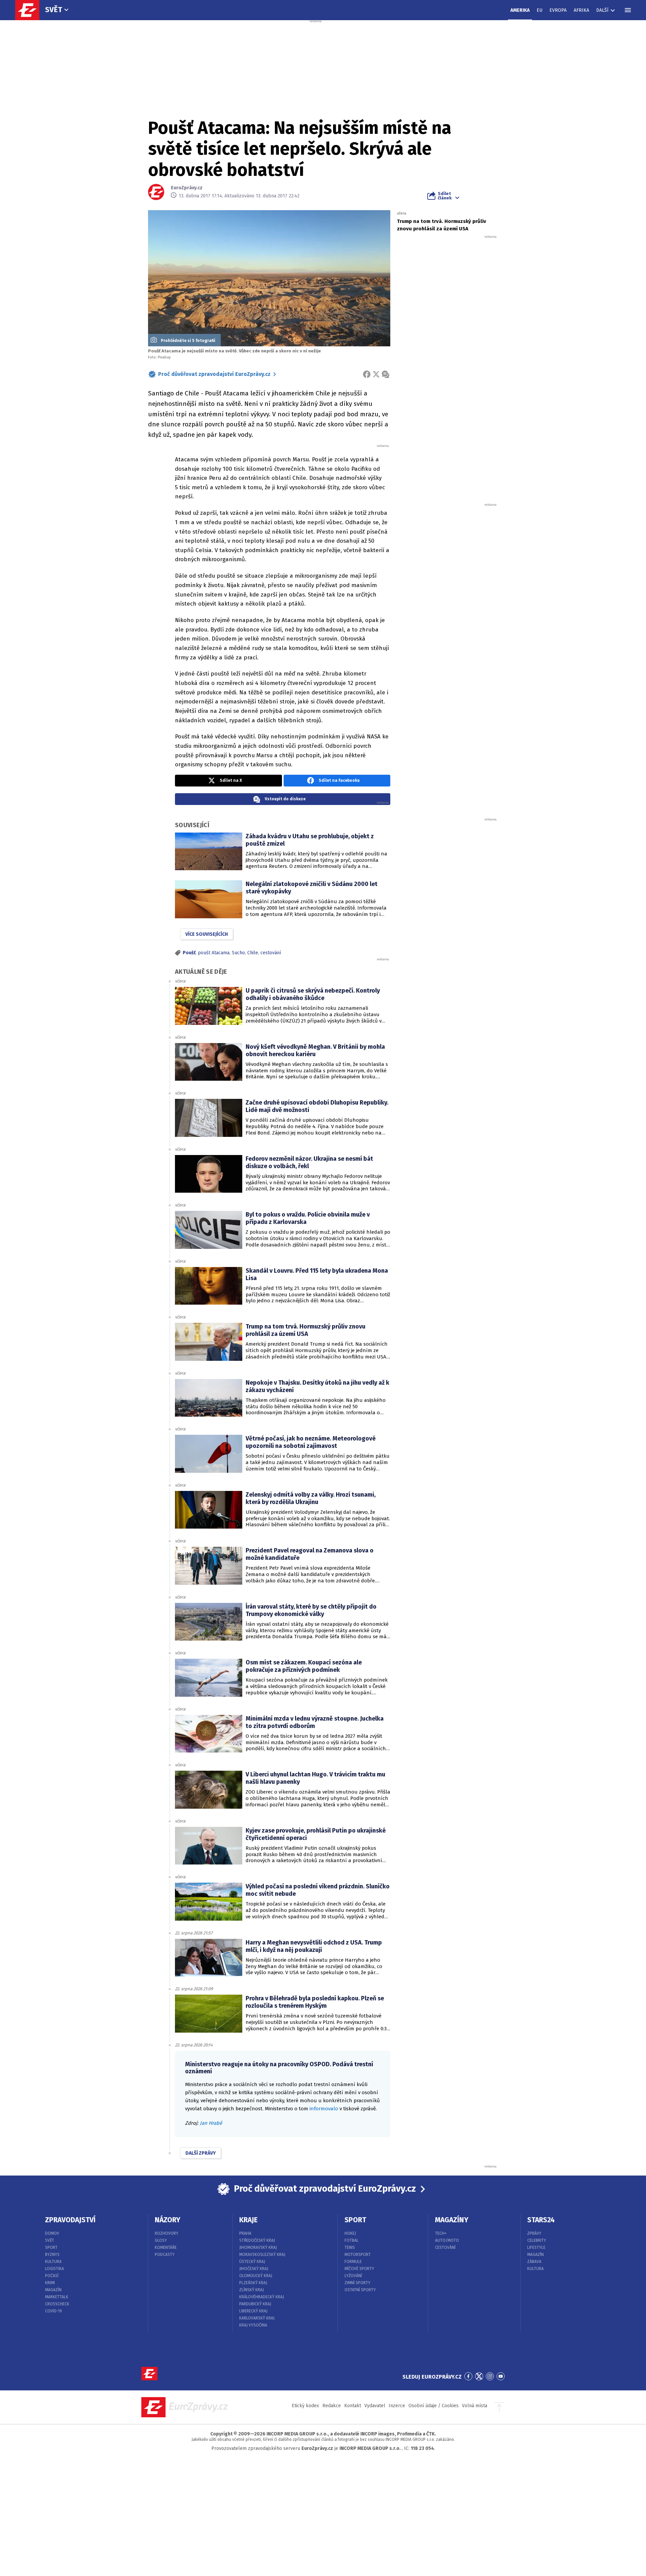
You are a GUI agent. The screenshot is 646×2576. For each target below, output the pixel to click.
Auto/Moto (447, 2240)
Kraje (248, 2220)
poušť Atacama (214, 953)
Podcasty (165, 2255)
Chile (253, 953)
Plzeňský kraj (253, 2283)
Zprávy (534, 2233)
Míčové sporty (359, 2269)
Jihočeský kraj (254, 2269)
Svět (54, 10)
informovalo (324, 2109)
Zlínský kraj (252, 2290)
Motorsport (358, 2255)
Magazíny (452, 2220)
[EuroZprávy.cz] (31, 10)
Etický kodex (305, 2406)
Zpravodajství (70, 2220)
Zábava (534, 2262)
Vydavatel (375, 2406)
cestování (271, 953)
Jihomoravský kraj (258, 2247)
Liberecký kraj (253, 2311)
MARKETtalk (57, 2297)
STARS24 (541, 2220)
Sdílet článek (445, 196)
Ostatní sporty (360, 2290)
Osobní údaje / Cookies (434, 2406)
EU (540, 10)
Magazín (53, 2290)
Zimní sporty (357, 2283)
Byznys (52, 2255)
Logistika (55, 2269)
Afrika (581, 10)
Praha (245, 2233)
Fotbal (352, 2240)
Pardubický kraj (255, 2304)
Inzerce (397, 2406)
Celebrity (537, 2240)
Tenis (350, 2247)
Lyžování (353, 2276)
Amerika (520, 10)
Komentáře (166, 2247)
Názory (168, 2220)
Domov (52, 2233)
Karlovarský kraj (257, 2318)
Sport (51, 2247)
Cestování (445, 2247)
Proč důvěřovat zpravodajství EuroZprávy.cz (214, 374)
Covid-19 (53, 2311)
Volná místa (475, 2406)
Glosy (161, 2240)
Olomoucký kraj (256, 2276)
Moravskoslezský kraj (262, 2255)
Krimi (50, 2283)
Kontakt (353, 2406)
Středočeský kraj (257, 2240)
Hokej (350, 2233)
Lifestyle (536, 2247)
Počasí (52, 2276)
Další (602, 10)
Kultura (53, 2262)
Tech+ (441, 2233)
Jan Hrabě (211, 2123)
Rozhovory (167, 2233)
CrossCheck (57, 2304)
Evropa (558, 10)
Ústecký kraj (252, 2262)
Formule (353, 2262)
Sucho (238, 953)
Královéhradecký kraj (262, 2297)
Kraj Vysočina (253, 2325)
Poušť (189, 953)
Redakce (332, 2406)
